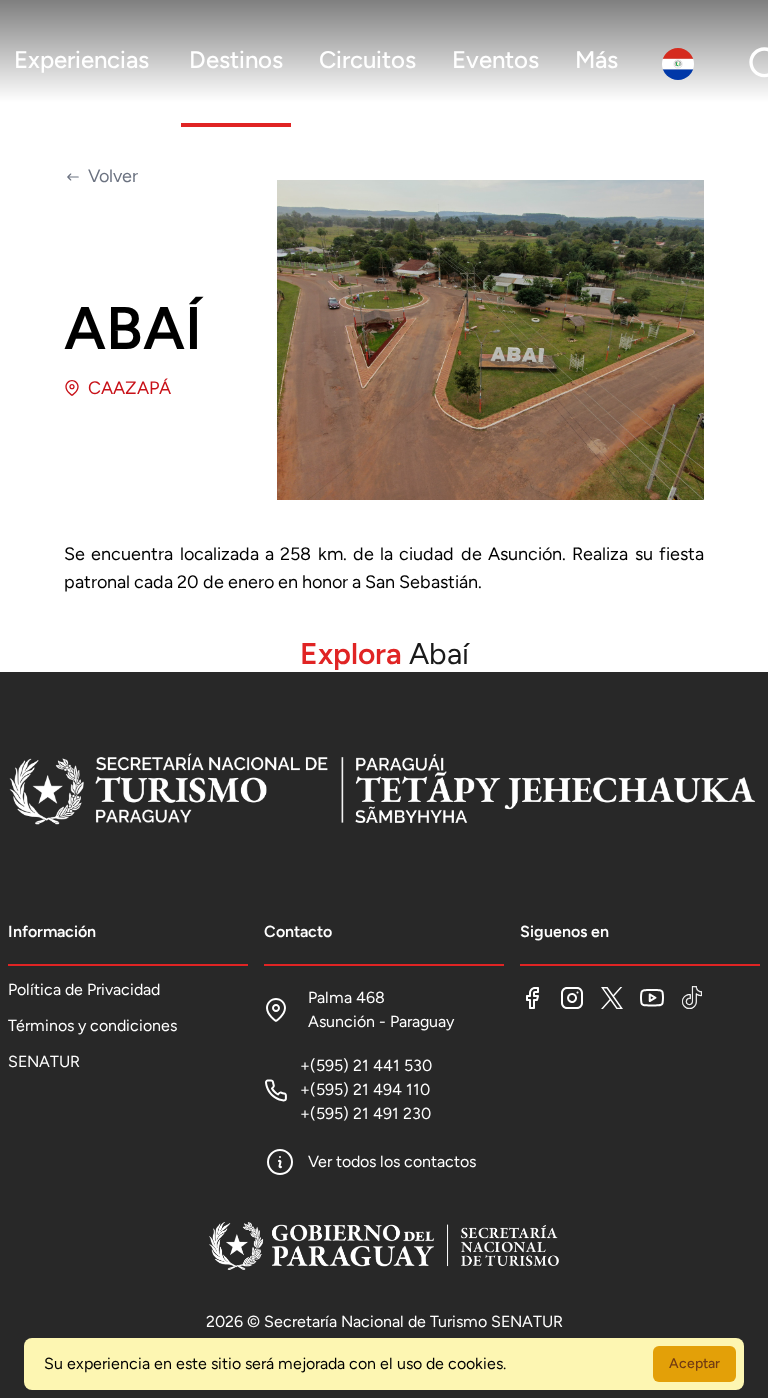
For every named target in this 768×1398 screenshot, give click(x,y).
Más (596, 59)
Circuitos (367, 59)
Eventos (495, 59)
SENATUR (44, 1061)
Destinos (236, 59)
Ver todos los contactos (392, 1161)
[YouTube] (652, 998)
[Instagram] (572, 998)
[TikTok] (692, 998)
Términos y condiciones (92, 1025)
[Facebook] (532, 998)
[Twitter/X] (612, 998)
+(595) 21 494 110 (365, 1089)
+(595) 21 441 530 (366, 1065)
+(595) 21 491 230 (365, 1113)
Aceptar (694, 1363)
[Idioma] (682, 64)
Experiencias (81, 59)
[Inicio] (383, 792)
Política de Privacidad (84, 989)
